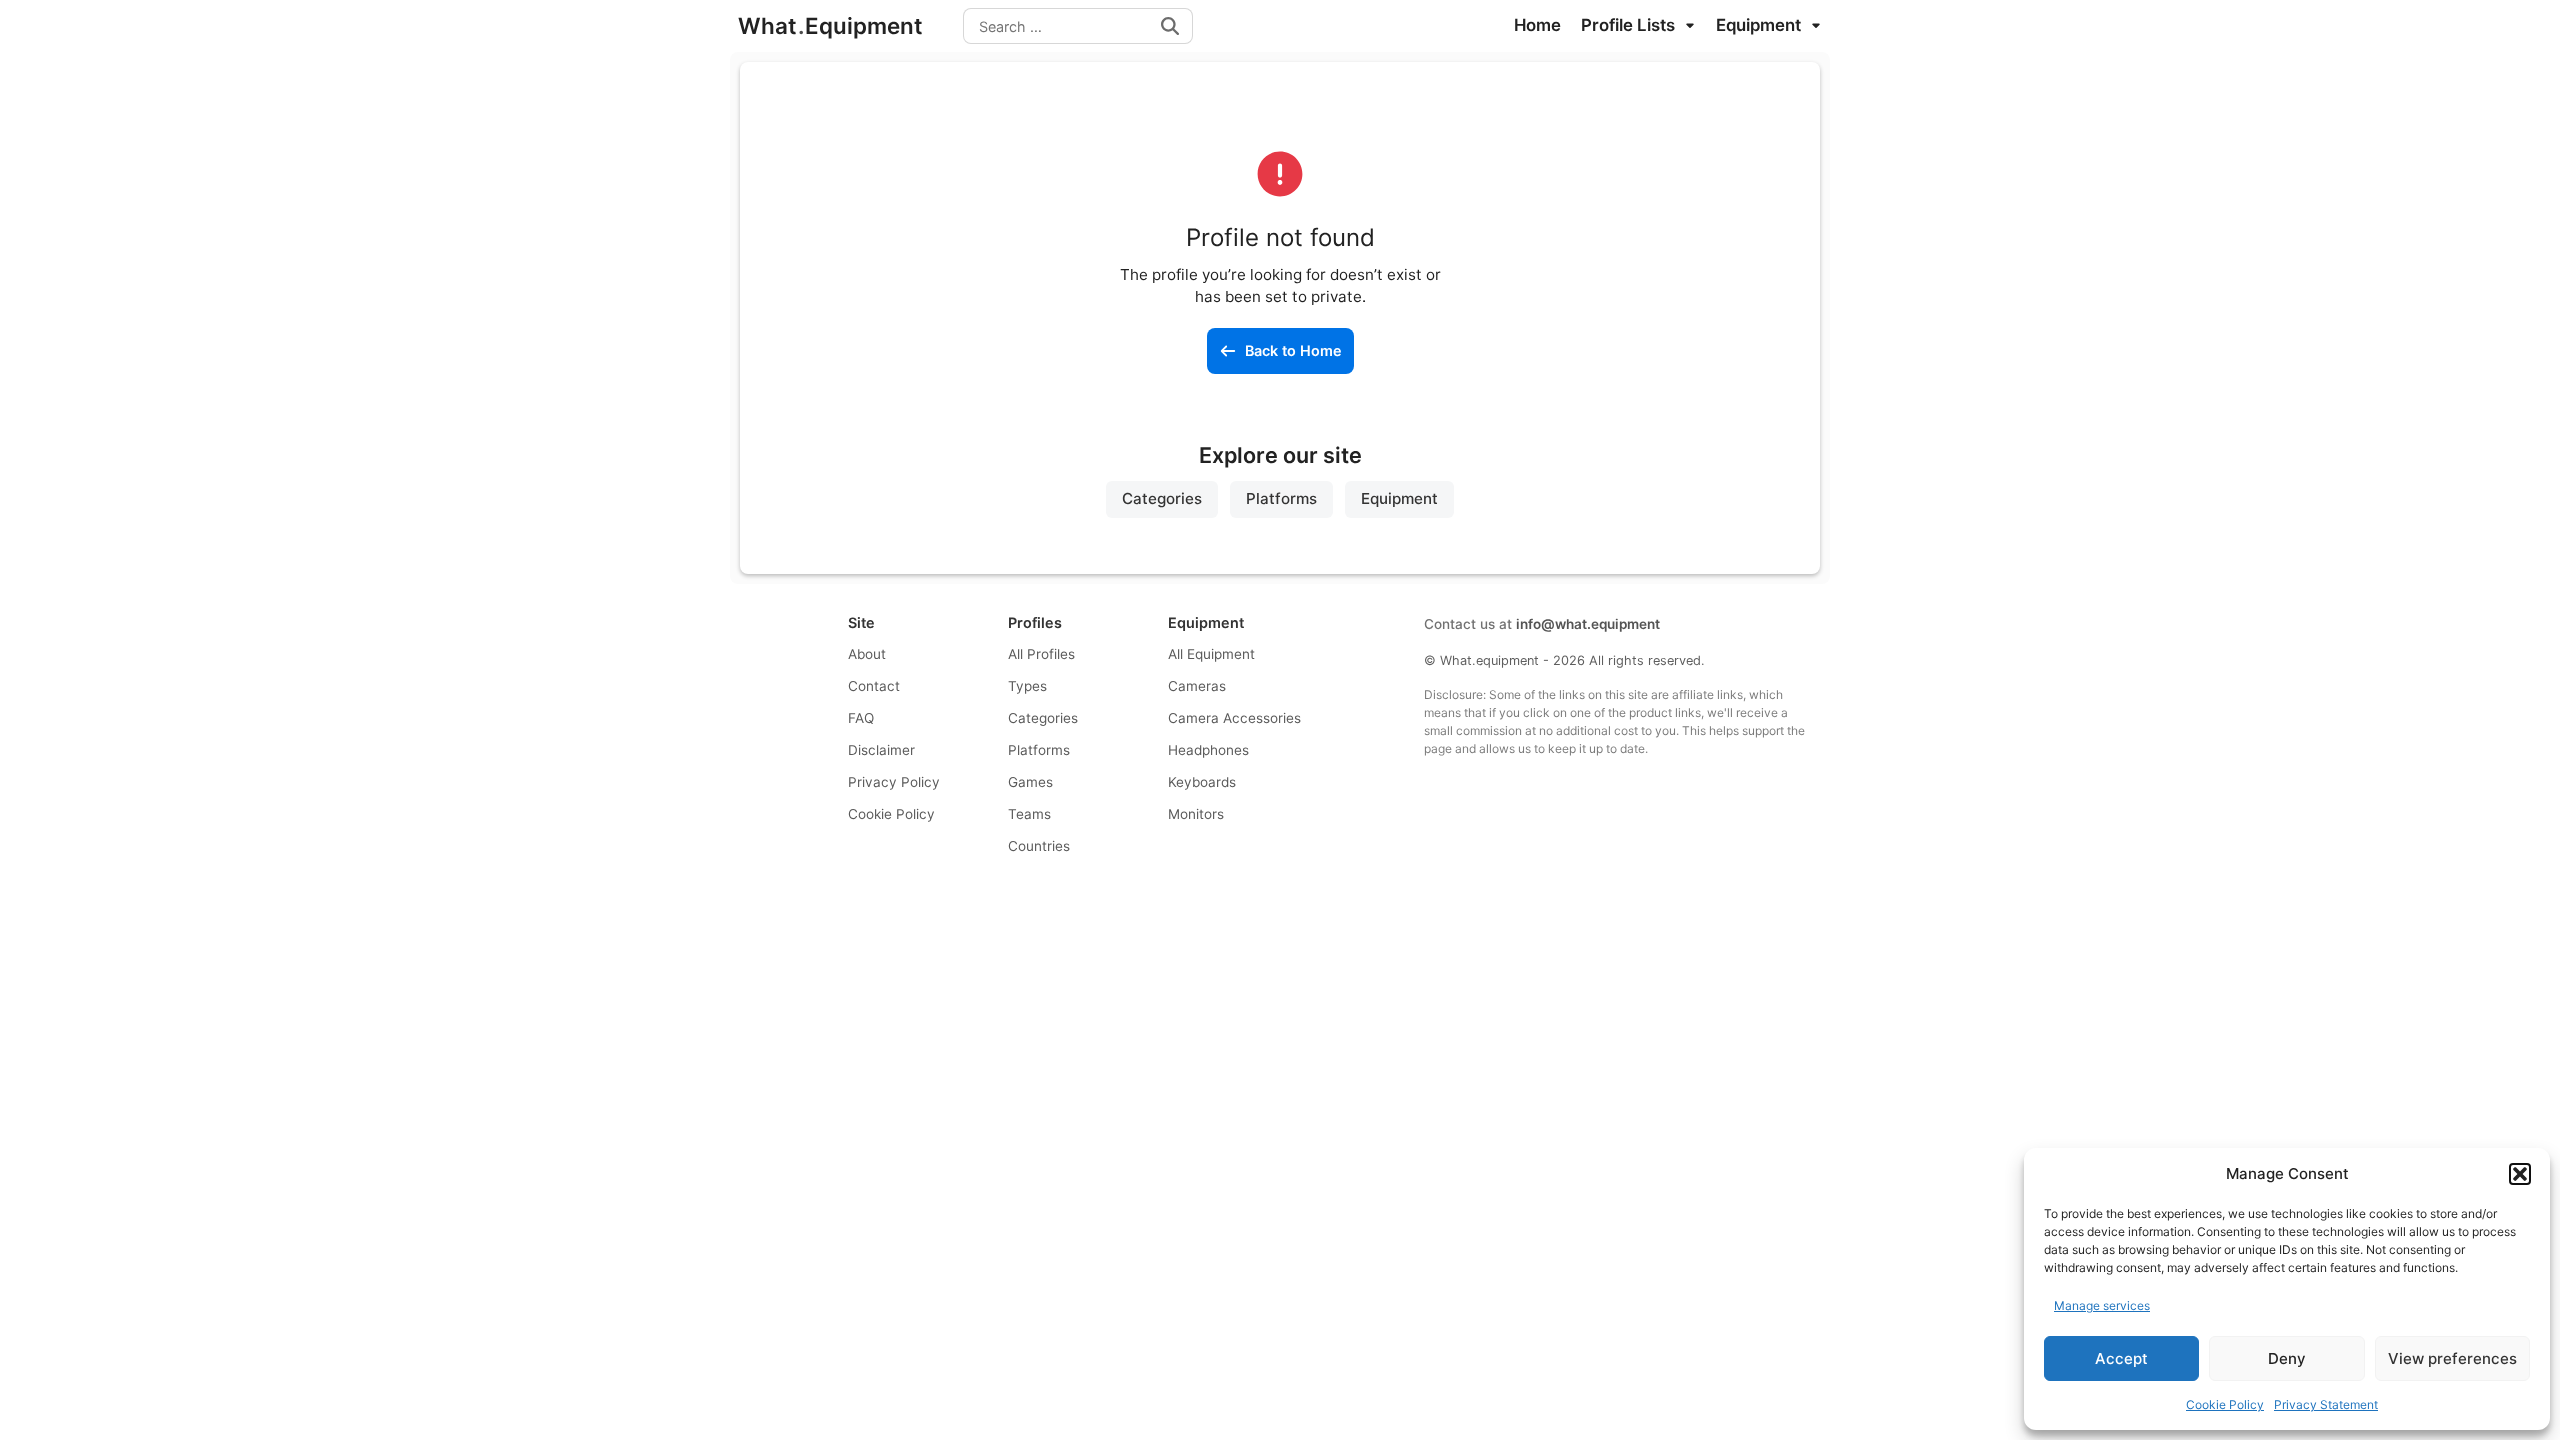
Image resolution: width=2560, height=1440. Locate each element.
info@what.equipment (1588, 624)
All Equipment (1211, 654)
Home (1537, 25)
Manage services (2102, 1305)
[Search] (1170, 26)
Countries (1039, 846)
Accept (2121, 1358)
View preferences (2452, 1358)
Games (1030, 782)
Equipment (1760, 25)
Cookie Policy (2225, 1404)
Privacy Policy (894, 782)
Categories (1162, 498)
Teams (1029, 814)
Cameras (1197, 686)
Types (1027, 686)
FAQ (861, 718)
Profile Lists (1630, 25)
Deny (2287, 1358)
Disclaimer (881, 750)
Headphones (1208, 750)
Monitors (1196, 814)
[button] (2520, 1174)
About (867, 654)
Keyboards (1202, 782)
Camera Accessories (1234, 718)
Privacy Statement (2326, 1404)
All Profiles (1041, 654)
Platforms (1281, 498)
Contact (874, 686)
